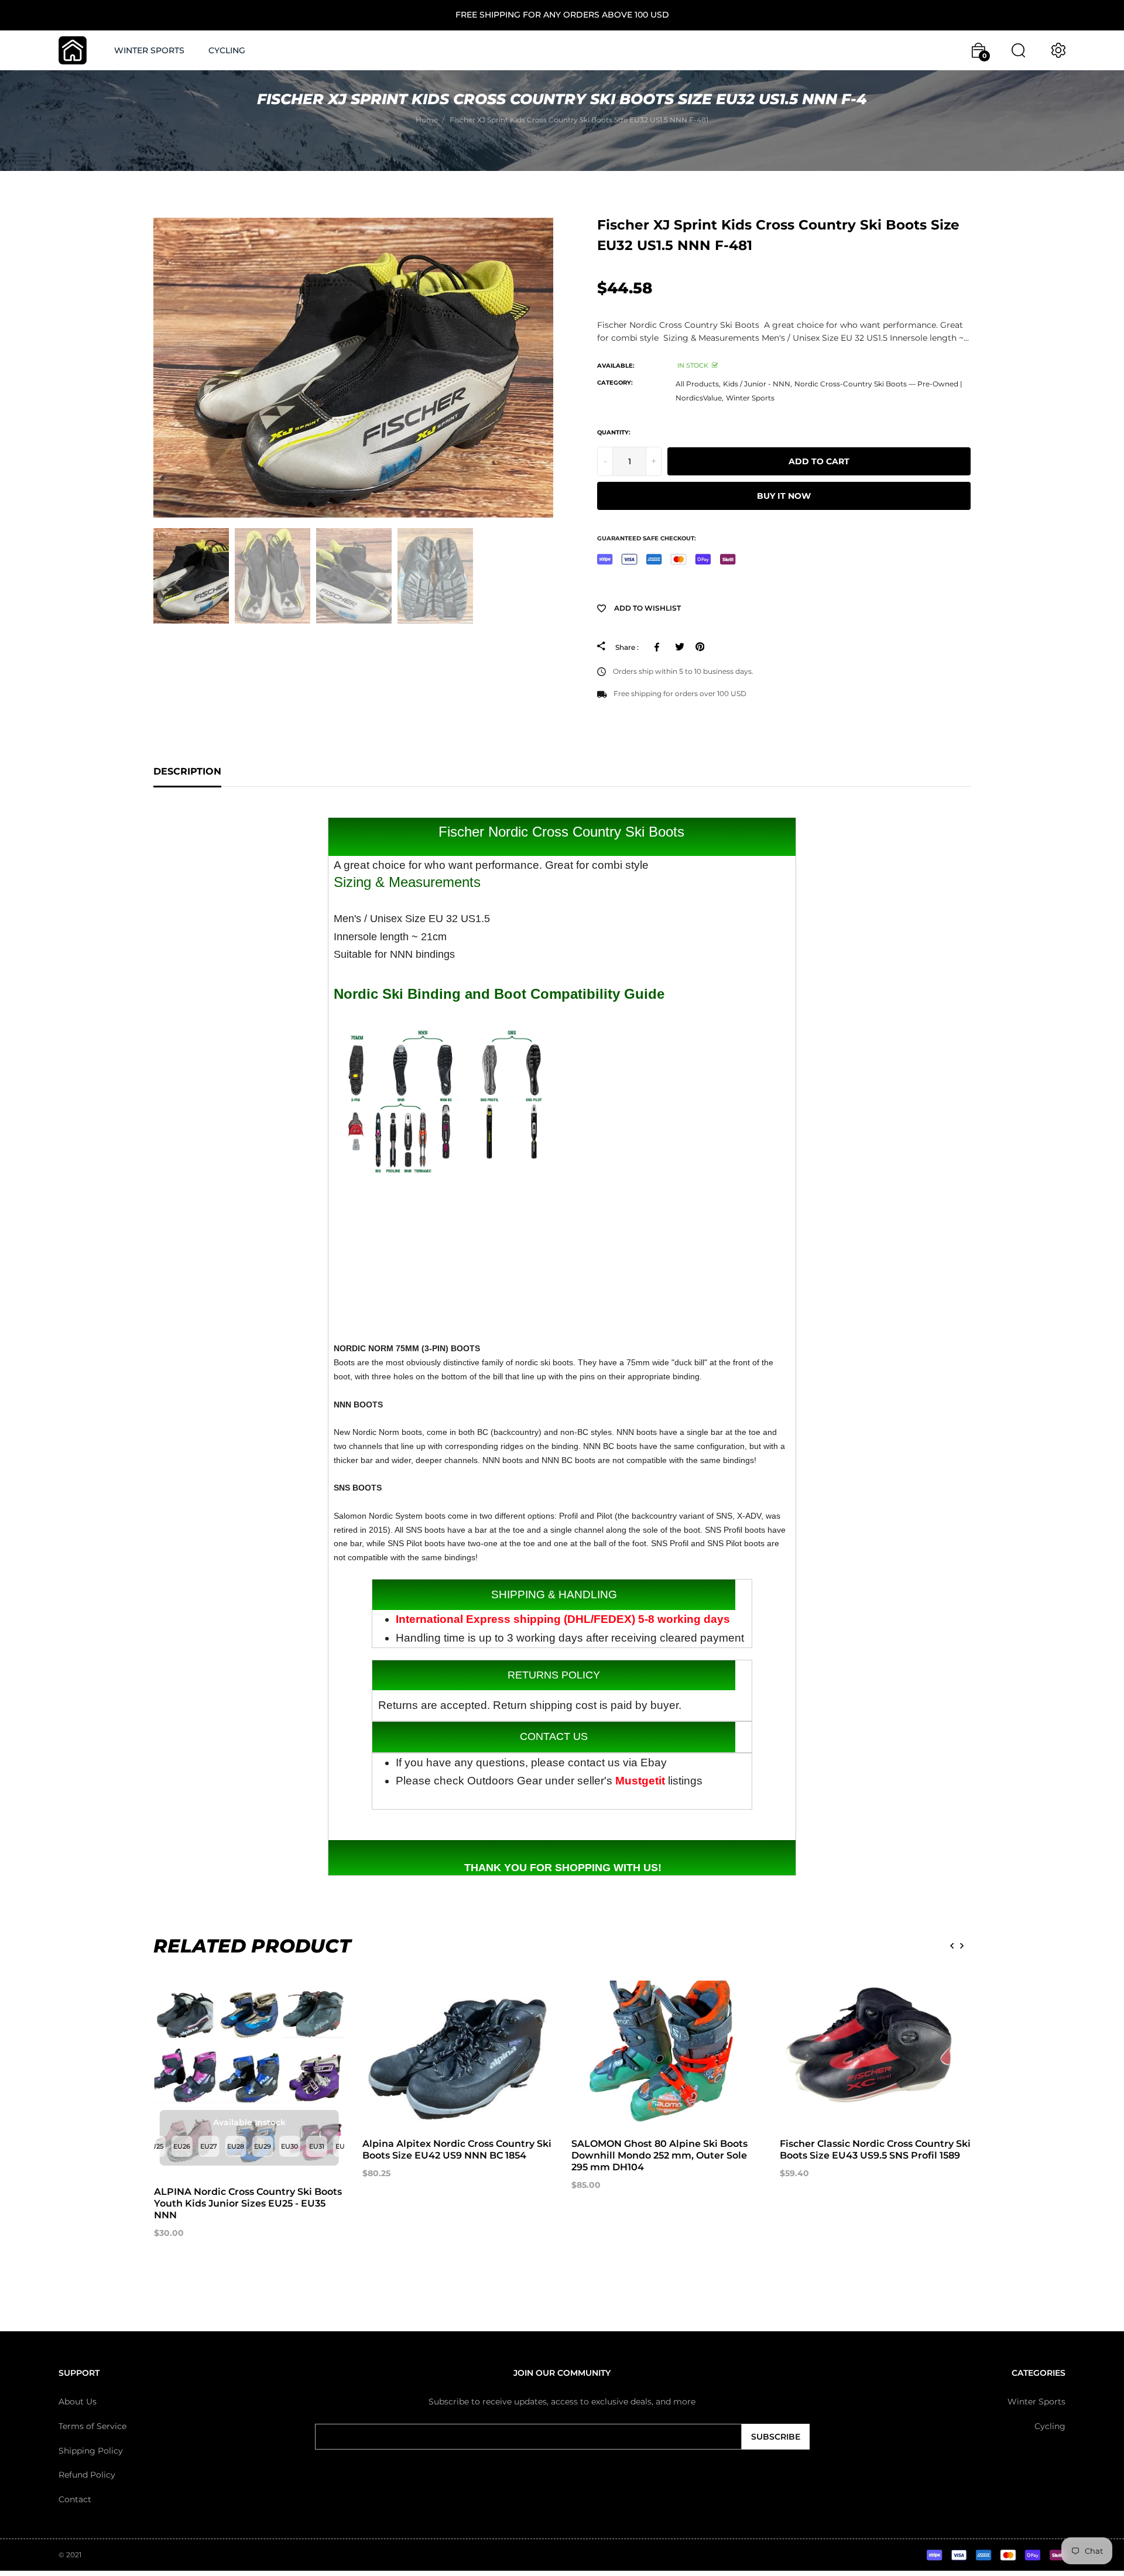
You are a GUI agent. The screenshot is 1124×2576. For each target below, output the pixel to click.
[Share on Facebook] (659, 647)
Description (187, 771)
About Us (78, 2402)
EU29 (263, 2146)
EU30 (289, 2146)
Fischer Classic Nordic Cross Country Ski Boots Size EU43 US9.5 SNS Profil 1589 (875, 2149)
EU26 (182, 2146)
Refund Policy (87, 2475)
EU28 (236, 2146)
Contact (75, 2499)
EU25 (155, 2146)
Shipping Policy (91, 2450)
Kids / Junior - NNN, (758, 384)
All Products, (698, 384)
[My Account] (1058, 50)
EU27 (209, 2146)
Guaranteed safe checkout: (647, 538)
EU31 (317, 2146)
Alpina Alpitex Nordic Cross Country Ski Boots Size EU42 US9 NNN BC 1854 (457, 2149)
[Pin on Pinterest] (700, 647)
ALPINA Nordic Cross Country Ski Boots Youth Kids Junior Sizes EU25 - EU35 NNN (248, 2203)
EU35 (344, 2146)
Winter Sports (750, 398)
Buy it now (784, 496)
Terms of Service (92, 2426)
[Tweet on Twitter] (679, 647)
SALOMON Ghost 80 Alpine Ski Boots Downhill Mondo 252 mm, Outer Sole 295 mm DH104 (659, 2155)
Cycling (1050, 2426)
